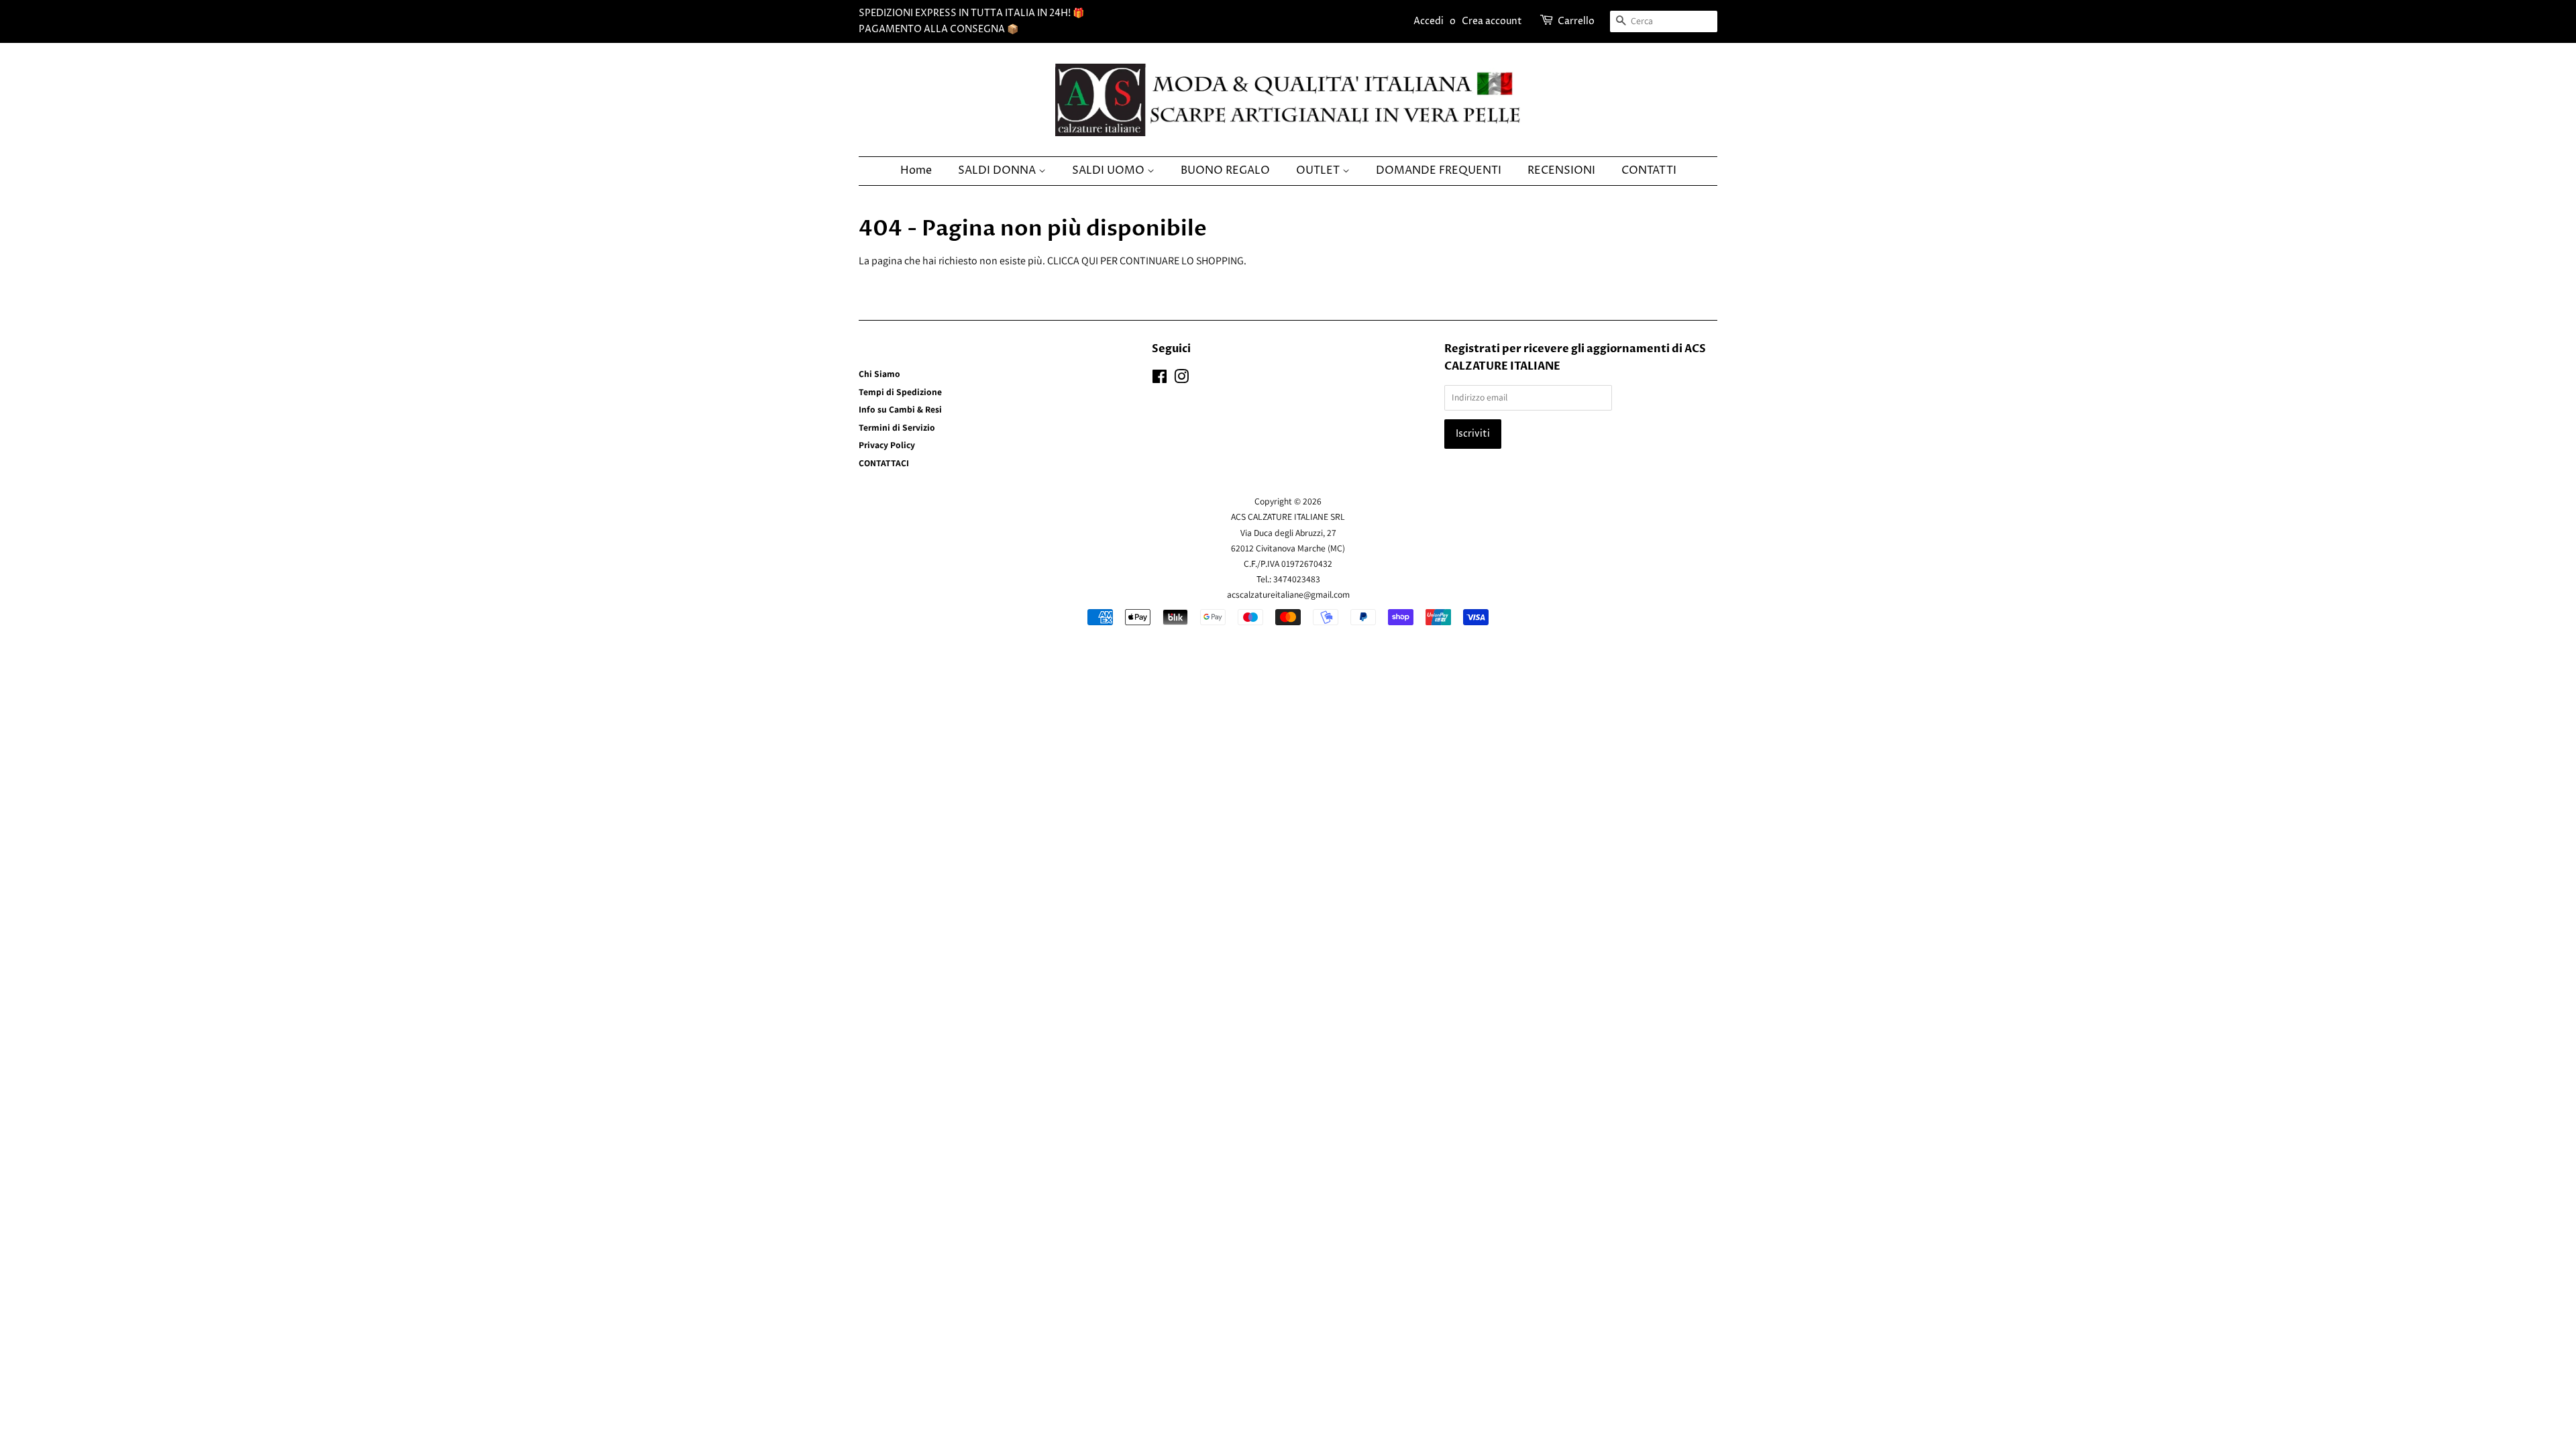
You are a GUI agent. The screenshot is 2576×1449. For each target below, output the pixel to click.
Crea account (1492, 21)
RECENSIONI (1561, 170)
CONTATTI (1649, 170)
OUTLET (1319, 170)
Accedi (1429, 21)
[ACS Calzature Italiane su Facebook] (1160, 379)
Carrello (1576, 21)
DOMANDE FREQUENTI (1439, 170)
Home (916, 170)
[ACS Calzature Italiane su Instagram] (1181, 379)
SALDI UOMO (1110, 170)
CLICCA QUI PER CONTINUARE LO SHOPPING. (1147, 261)
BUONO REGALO (1225, 170)
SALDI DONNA (998, 170)
